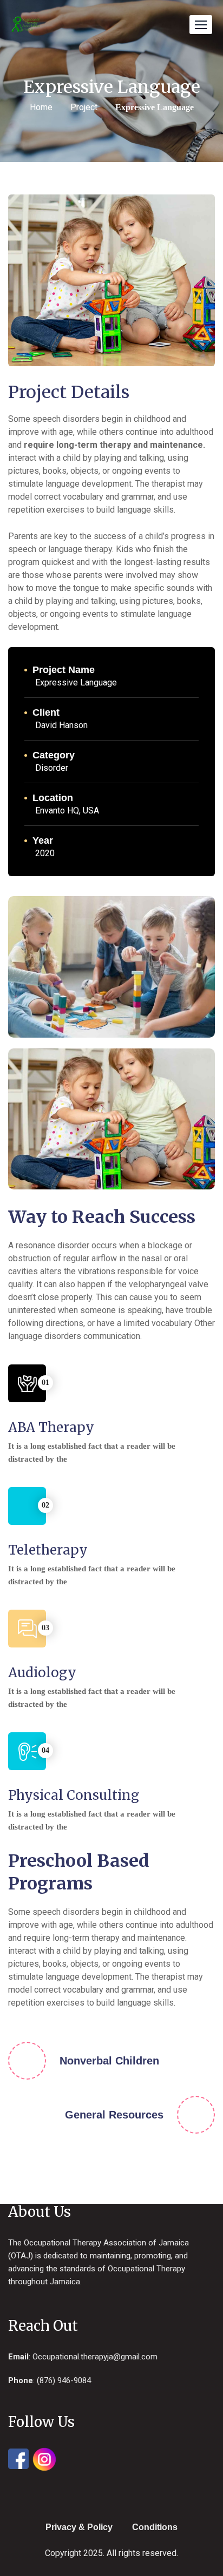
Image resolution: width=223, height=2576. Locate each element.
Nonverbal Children (109, 2061)
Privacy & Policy (79, 2527)
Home (41, 107)
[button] (201, 25)
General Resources (114, 2115)
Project (84, 107)
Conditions (155, 2527)
